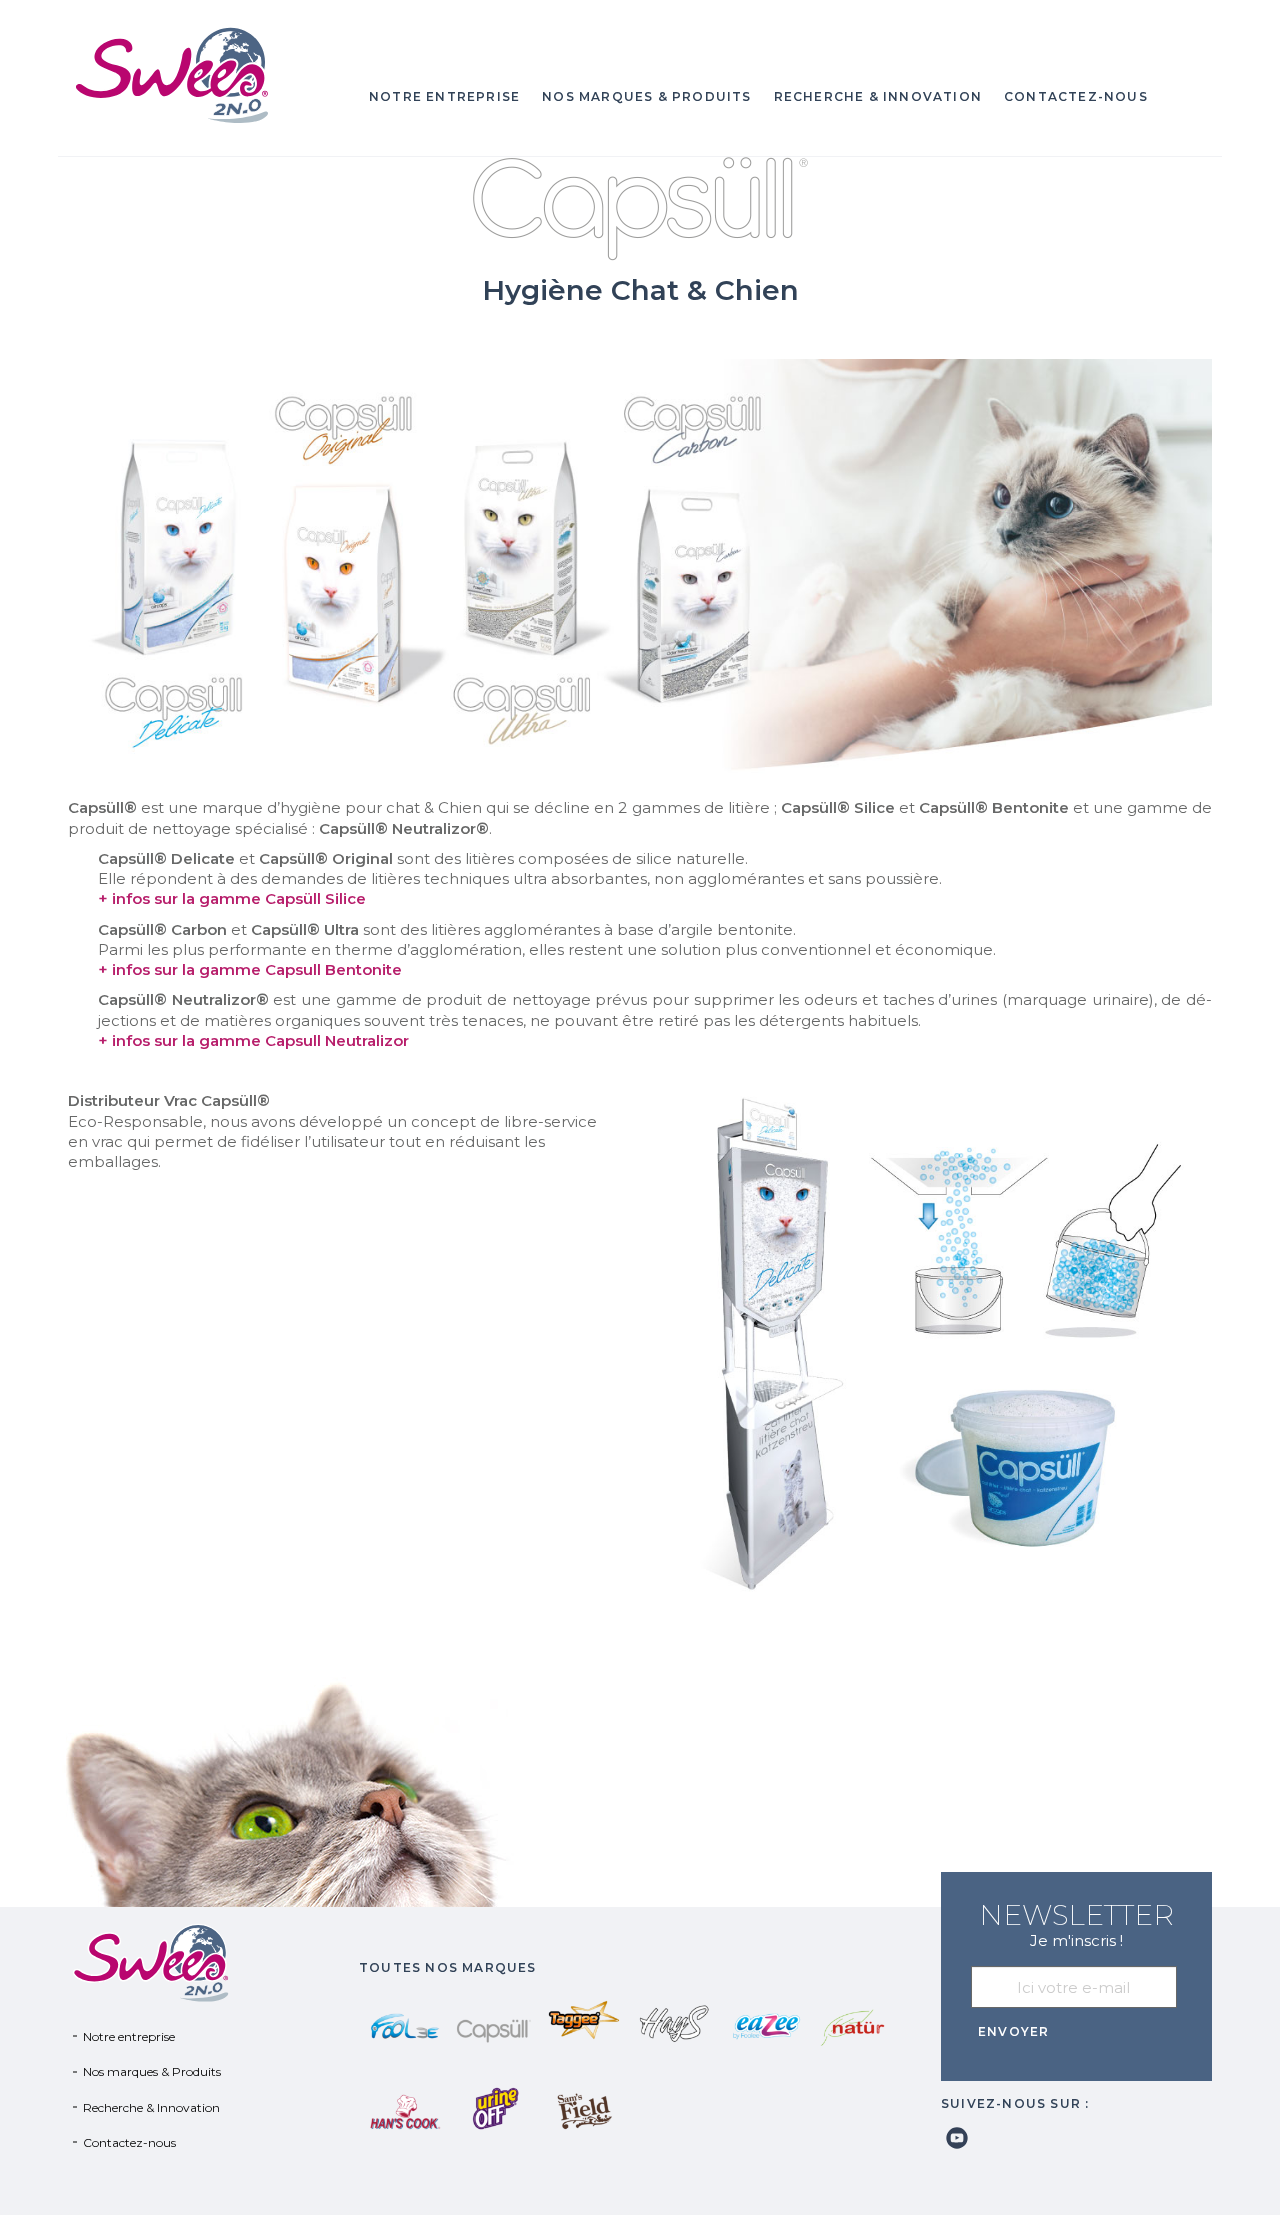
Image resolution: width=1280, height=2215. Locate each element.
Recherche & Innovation (878, 96)
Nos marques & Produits (646, 96)
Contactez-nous (1076, 96)
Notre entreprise (444, 96)
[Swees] (203, 75)
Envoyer (1013, 2031)
